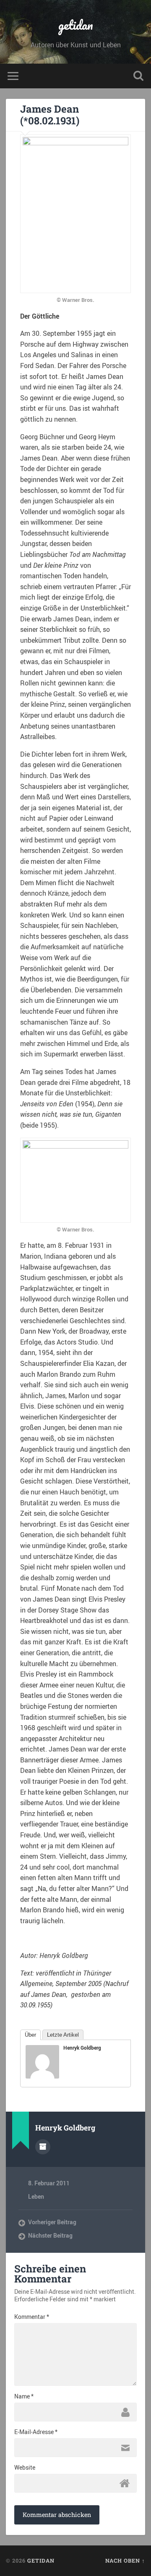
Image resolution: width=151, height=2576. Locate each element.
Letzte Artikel (63, 2035)
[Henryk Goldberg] (42, 2076)
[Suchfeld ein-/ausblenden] (138, 76)
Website (25, 2468)
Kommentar (32, 2317)
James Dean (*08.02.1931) (50, 115)
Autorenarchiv (43, 2147)
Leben (36, 2197)
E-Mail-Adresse (36, 2432)
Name (24, 2396)
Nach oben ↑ (125, 2561)
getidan (76, 25)
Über (30, 2035)
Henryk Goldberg (82, 2048)
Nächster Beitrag (50, 2236)
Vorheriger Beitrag (52, 2222)
